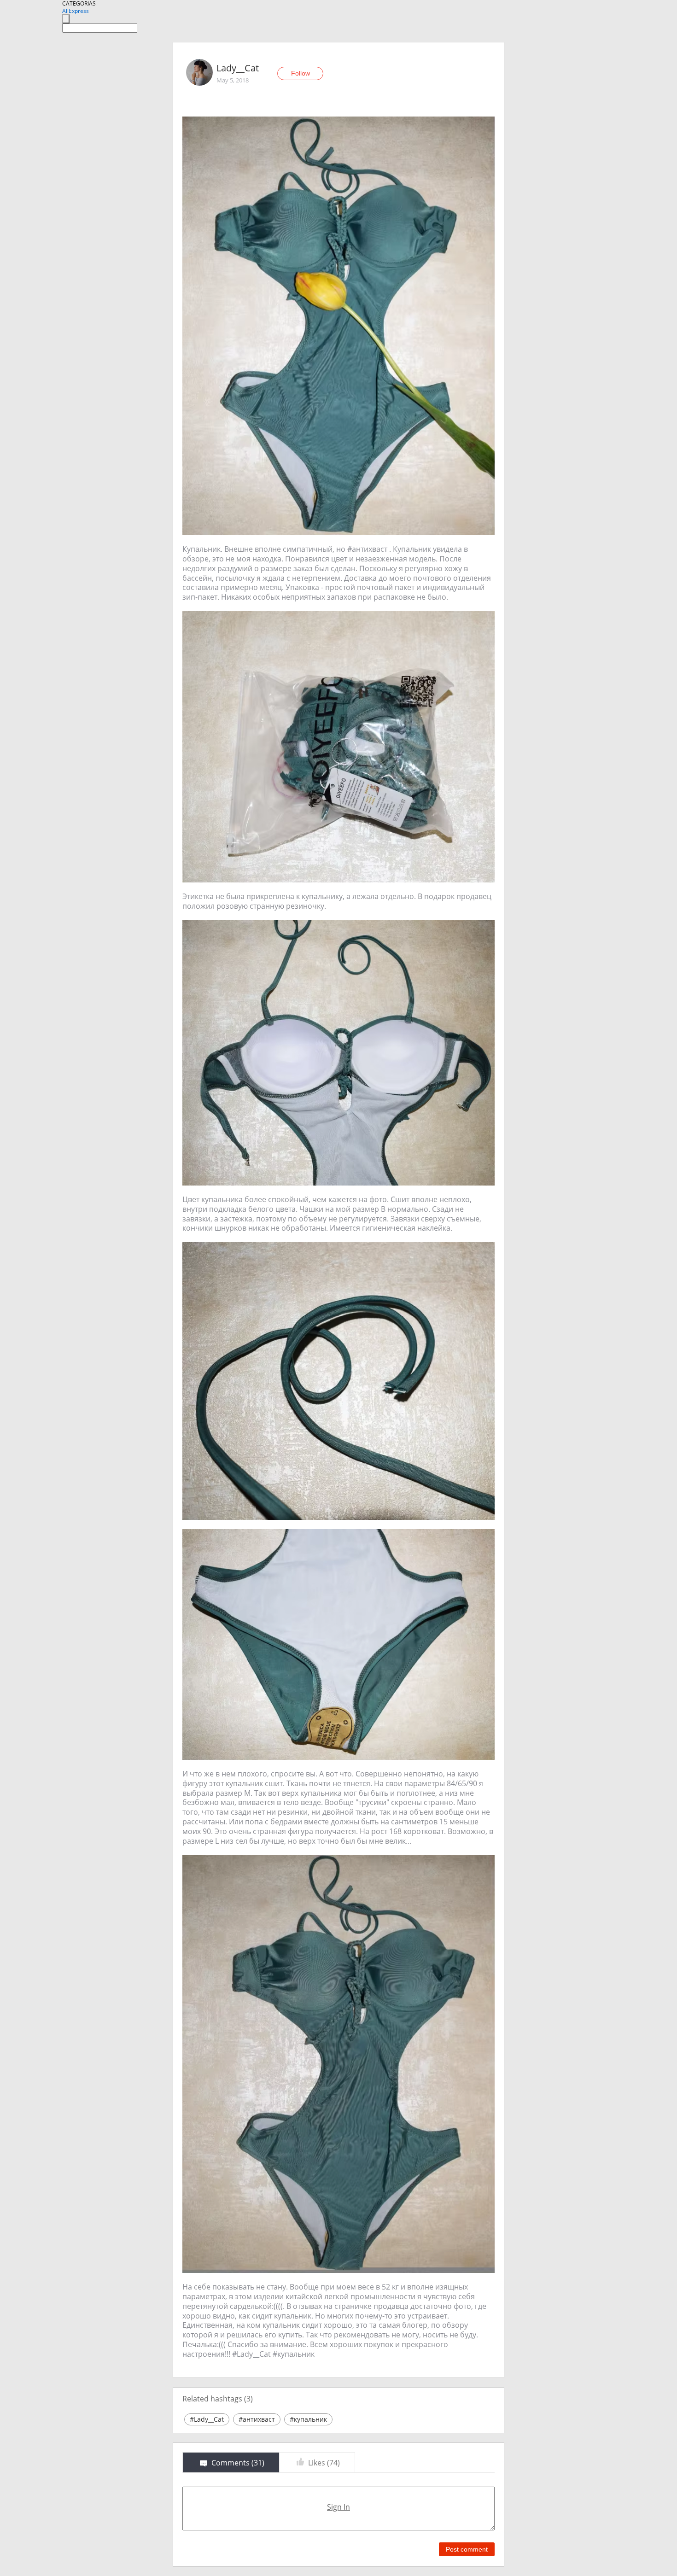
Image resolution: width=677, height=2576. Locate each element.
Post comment (467, 2549)
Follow (301, 73)
